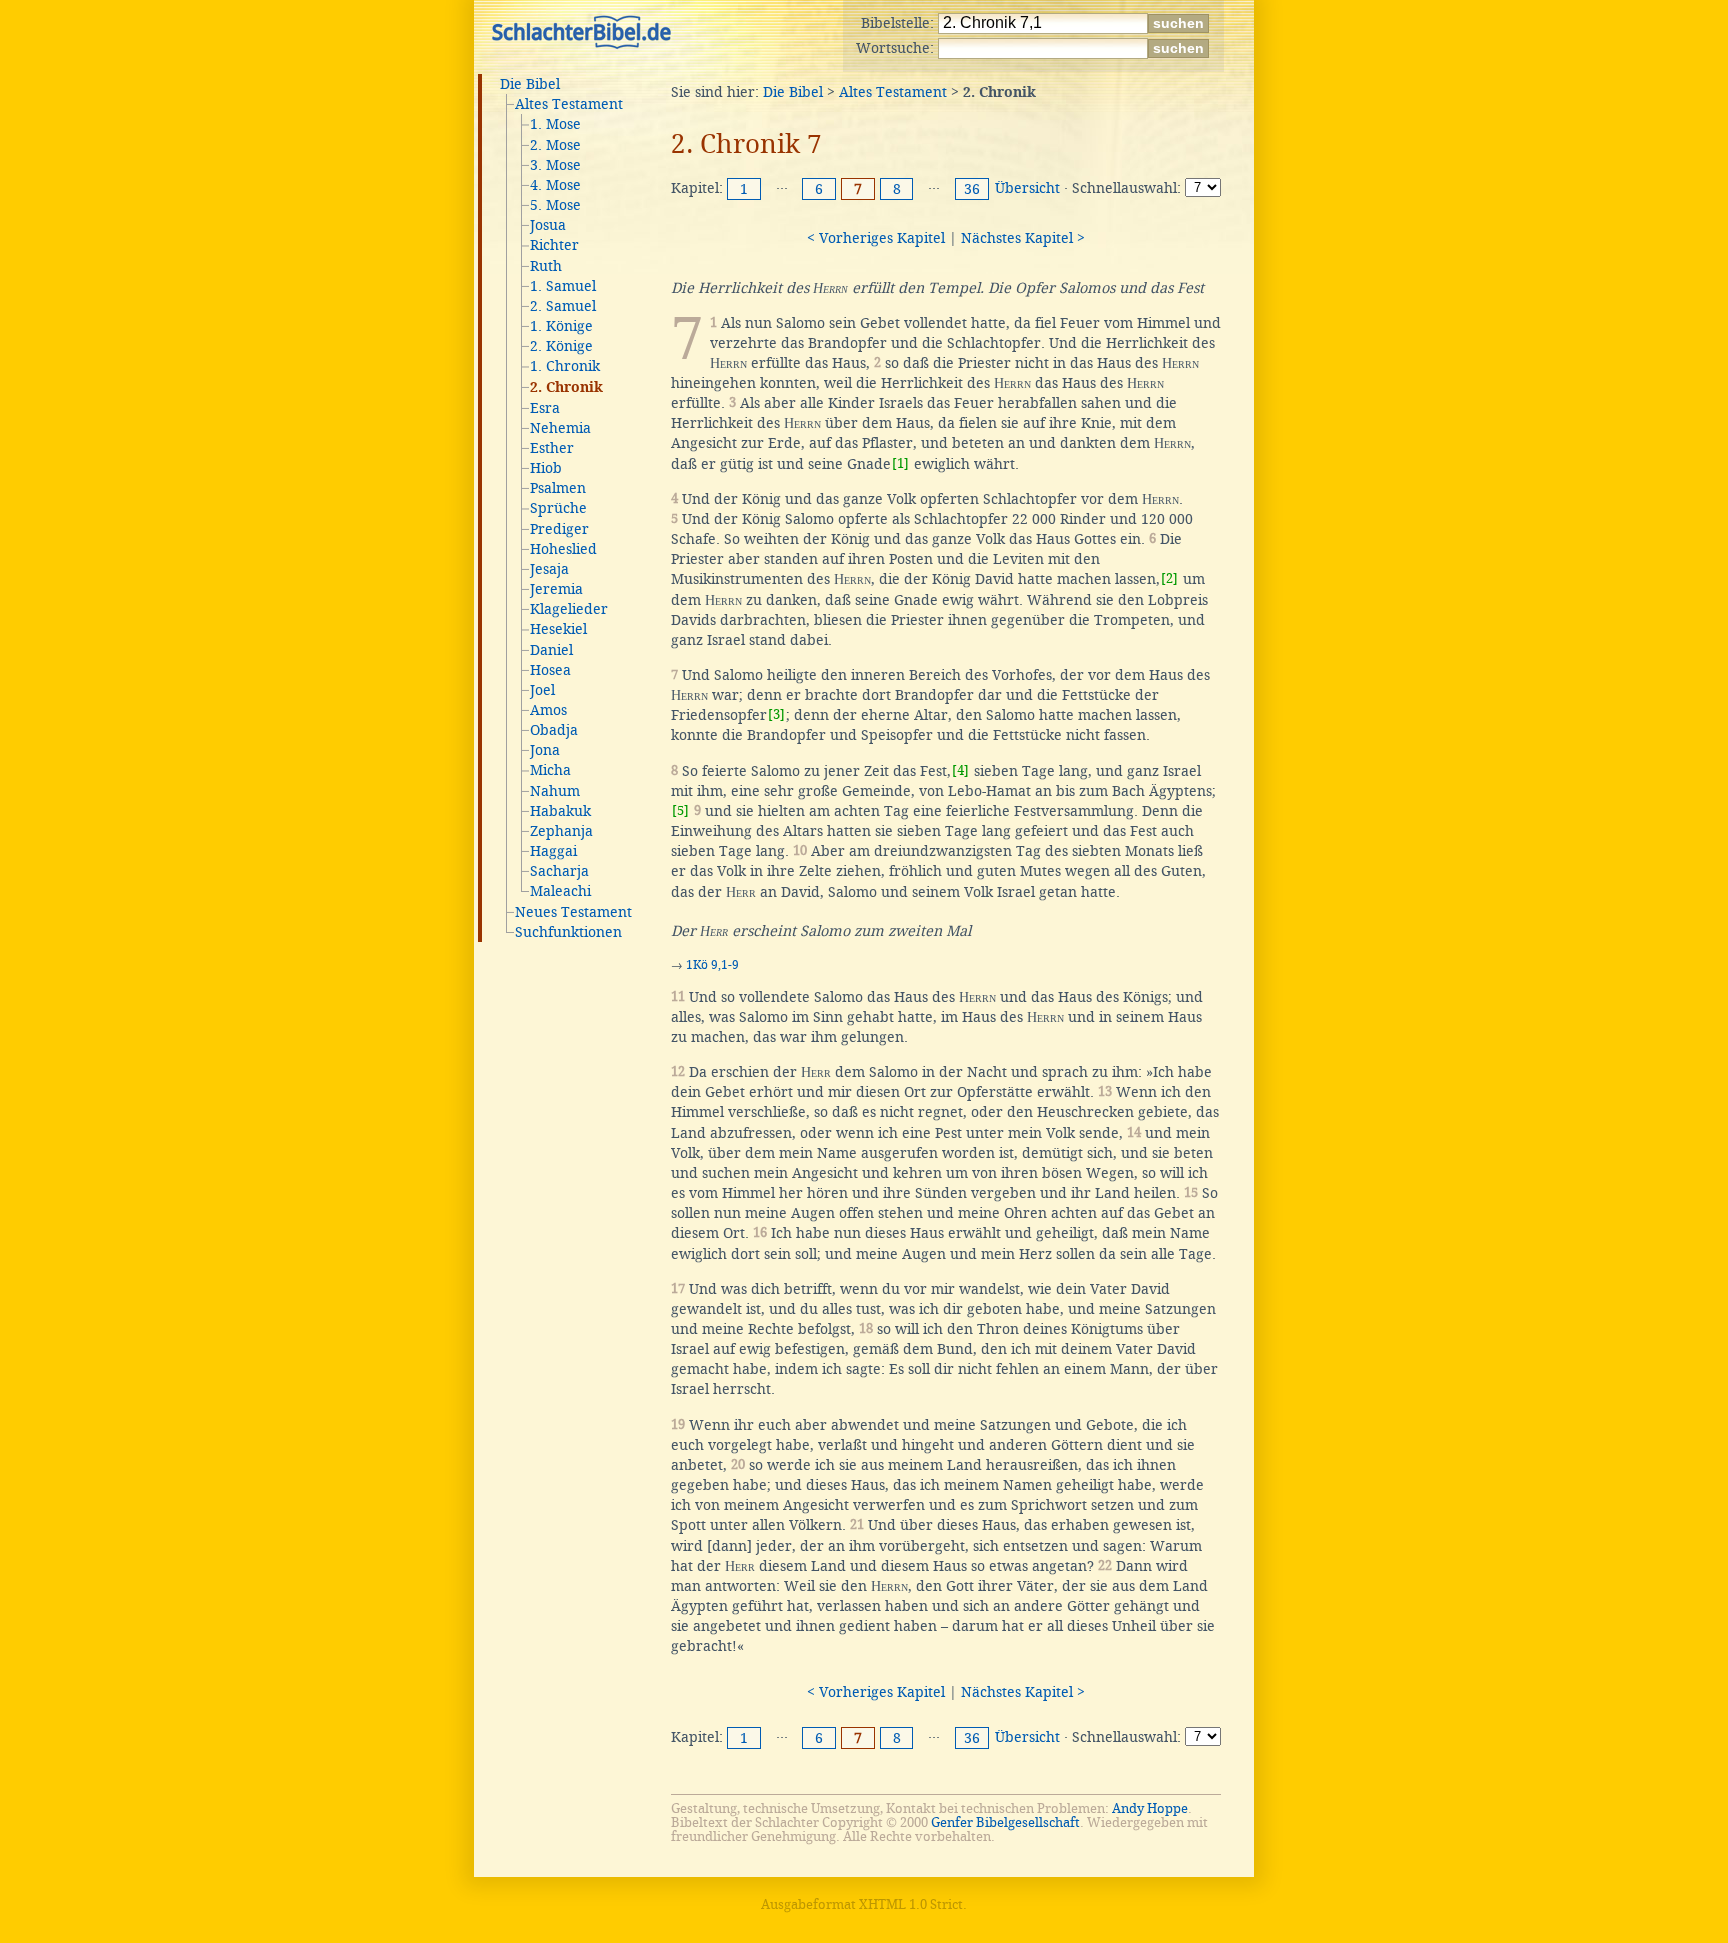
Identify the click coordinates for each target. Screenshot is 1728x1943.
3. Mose (555, 165)
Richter (554, 245)
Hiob (546, 468)
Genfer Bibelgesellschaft (1005, 1822)
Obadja (554, 730)
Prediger (559, 529)
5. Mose (555, 205)
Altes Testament (569, 104)
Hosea (550, 670)
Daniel (551, 650)
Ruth (546, 266)
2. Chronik (566, 388)
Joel (542, 690)
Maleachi (560, 891)
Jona (545, 750)
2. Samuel (563, 306)
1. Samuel (563, 286)
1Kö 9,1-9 (712, 965)
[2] (1169, 578)
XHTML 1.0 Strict (911, 1904)
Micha (550, 770)
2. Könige (561, 346)
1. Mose (555, 124)
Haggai (553, 851)
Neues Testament (573, 912)
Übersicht (1027, 188)
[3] (776, 714)
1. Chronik (565, 366)
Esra (545, 408)
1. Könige (561, 326)
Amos (548, 710)
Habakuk (560, 811)
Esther (552, 448)
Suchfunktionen (568, 932)
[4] (960, 770)
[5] (680, 810)
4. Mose (555, 185)
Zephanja (561, 831)
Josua (548, 225)
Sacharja (559, 871)
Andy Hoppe (1150, 1808)
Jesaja (549, 569)
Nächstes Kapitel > (1023, 238)
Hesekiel (558, 629)
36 (972, 189)
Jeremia (556, 589)
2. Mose (555, 145)
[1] (900, 463)
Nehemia (560, 428)
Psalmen (558, 488)
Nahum (555, 791)
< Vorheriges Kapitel (876, 238)
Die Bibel (530, 84)
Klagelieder (569, 609)
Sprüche (558, 508)
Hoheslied (563, 549)
